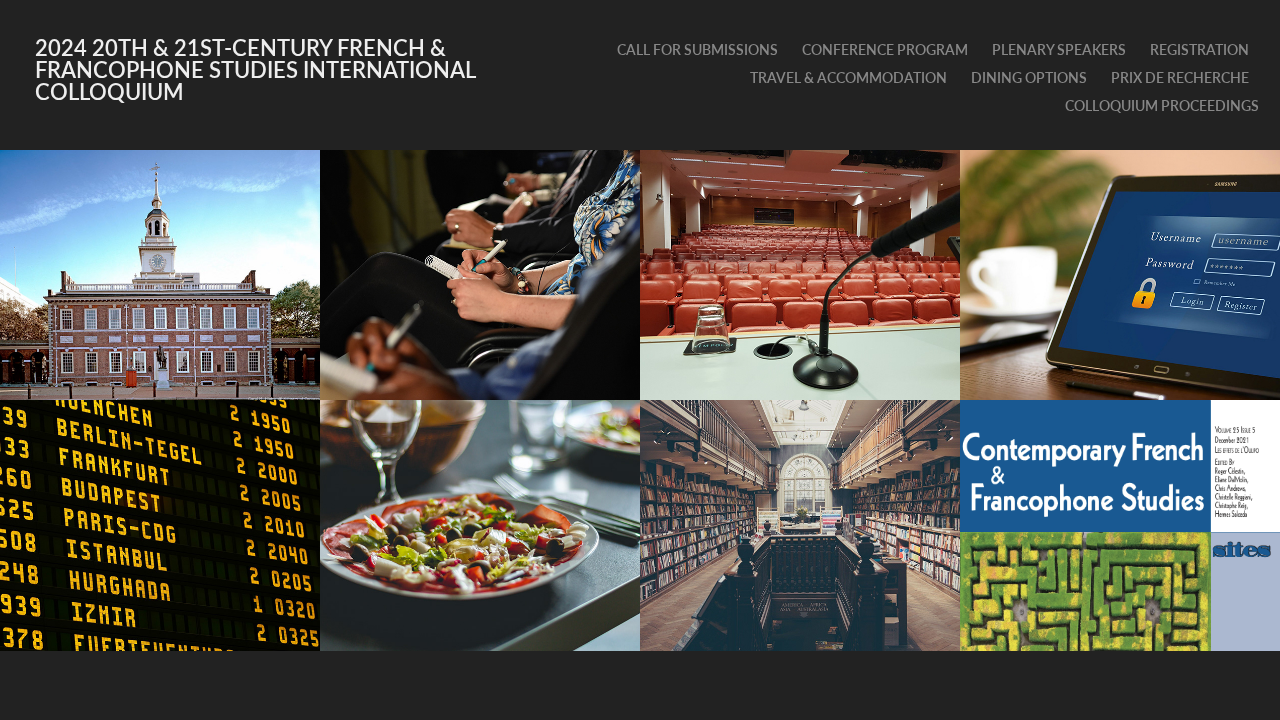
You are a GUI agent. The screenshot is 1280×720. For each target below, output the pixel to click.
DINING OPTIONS (1029, 77)
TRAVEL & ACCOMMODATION (848, 77)
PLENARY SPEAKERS (1059, 49)
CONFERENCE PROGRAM (885, 49)
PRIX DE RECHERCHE (1180, 77)
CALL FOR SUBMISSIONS (697, 49)
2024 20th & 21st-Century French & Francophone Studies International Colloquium (257, 69)
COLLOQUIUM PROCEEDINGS (1162, 105)
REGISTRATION (1199, 49)
